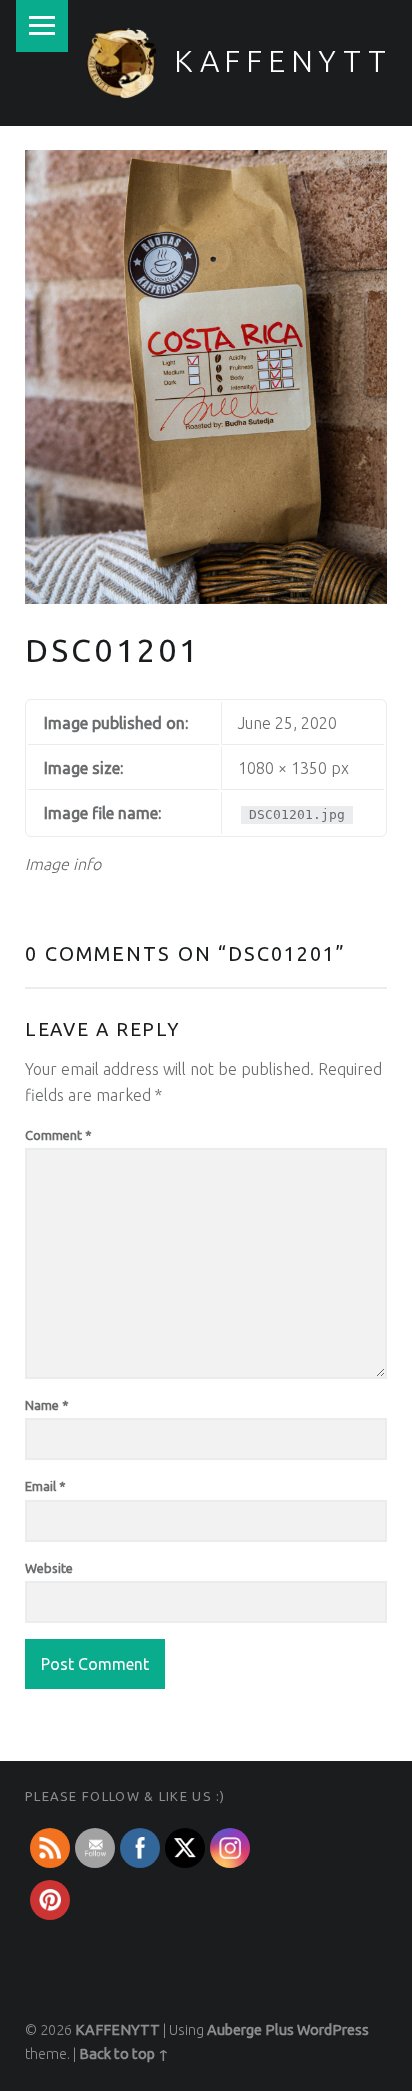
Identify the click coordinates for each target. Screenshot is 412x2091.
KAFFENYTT (283, 61)
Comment (58, 1135)
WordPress (333, 2030)
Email (45, 1486)
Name (47, 1405)
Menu (42, 26)
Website (49, 1568)
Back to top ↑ (124, 2054)
